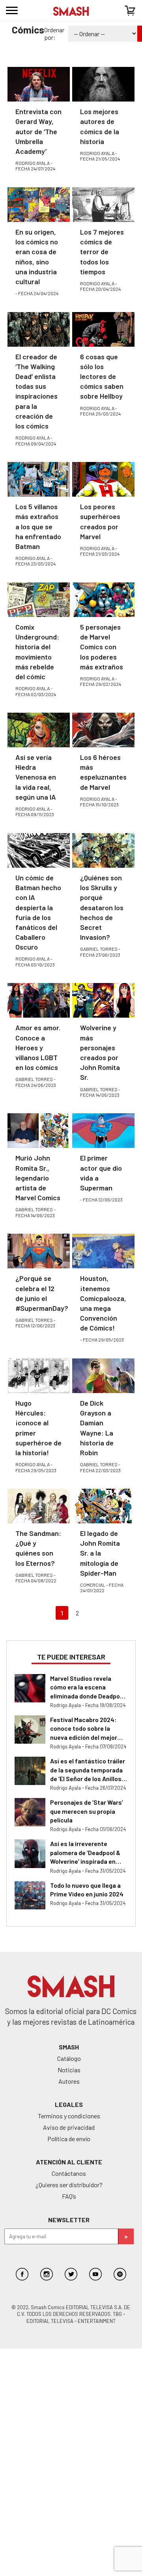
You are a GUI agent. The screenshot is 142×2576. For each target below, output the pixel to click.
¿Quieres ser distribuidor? (69, 2185)
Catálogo (69, 2058)
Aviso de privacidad (69, 2127)
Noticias (69, 2070)
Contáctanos (69, 2173)
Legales (69, 2104)
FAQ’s (69, 2196)
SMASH (69, 2047)
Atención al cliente (69, 2162)
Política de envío (69, 2139)
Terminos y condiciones (69, 2116)
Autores (69, 2081)
